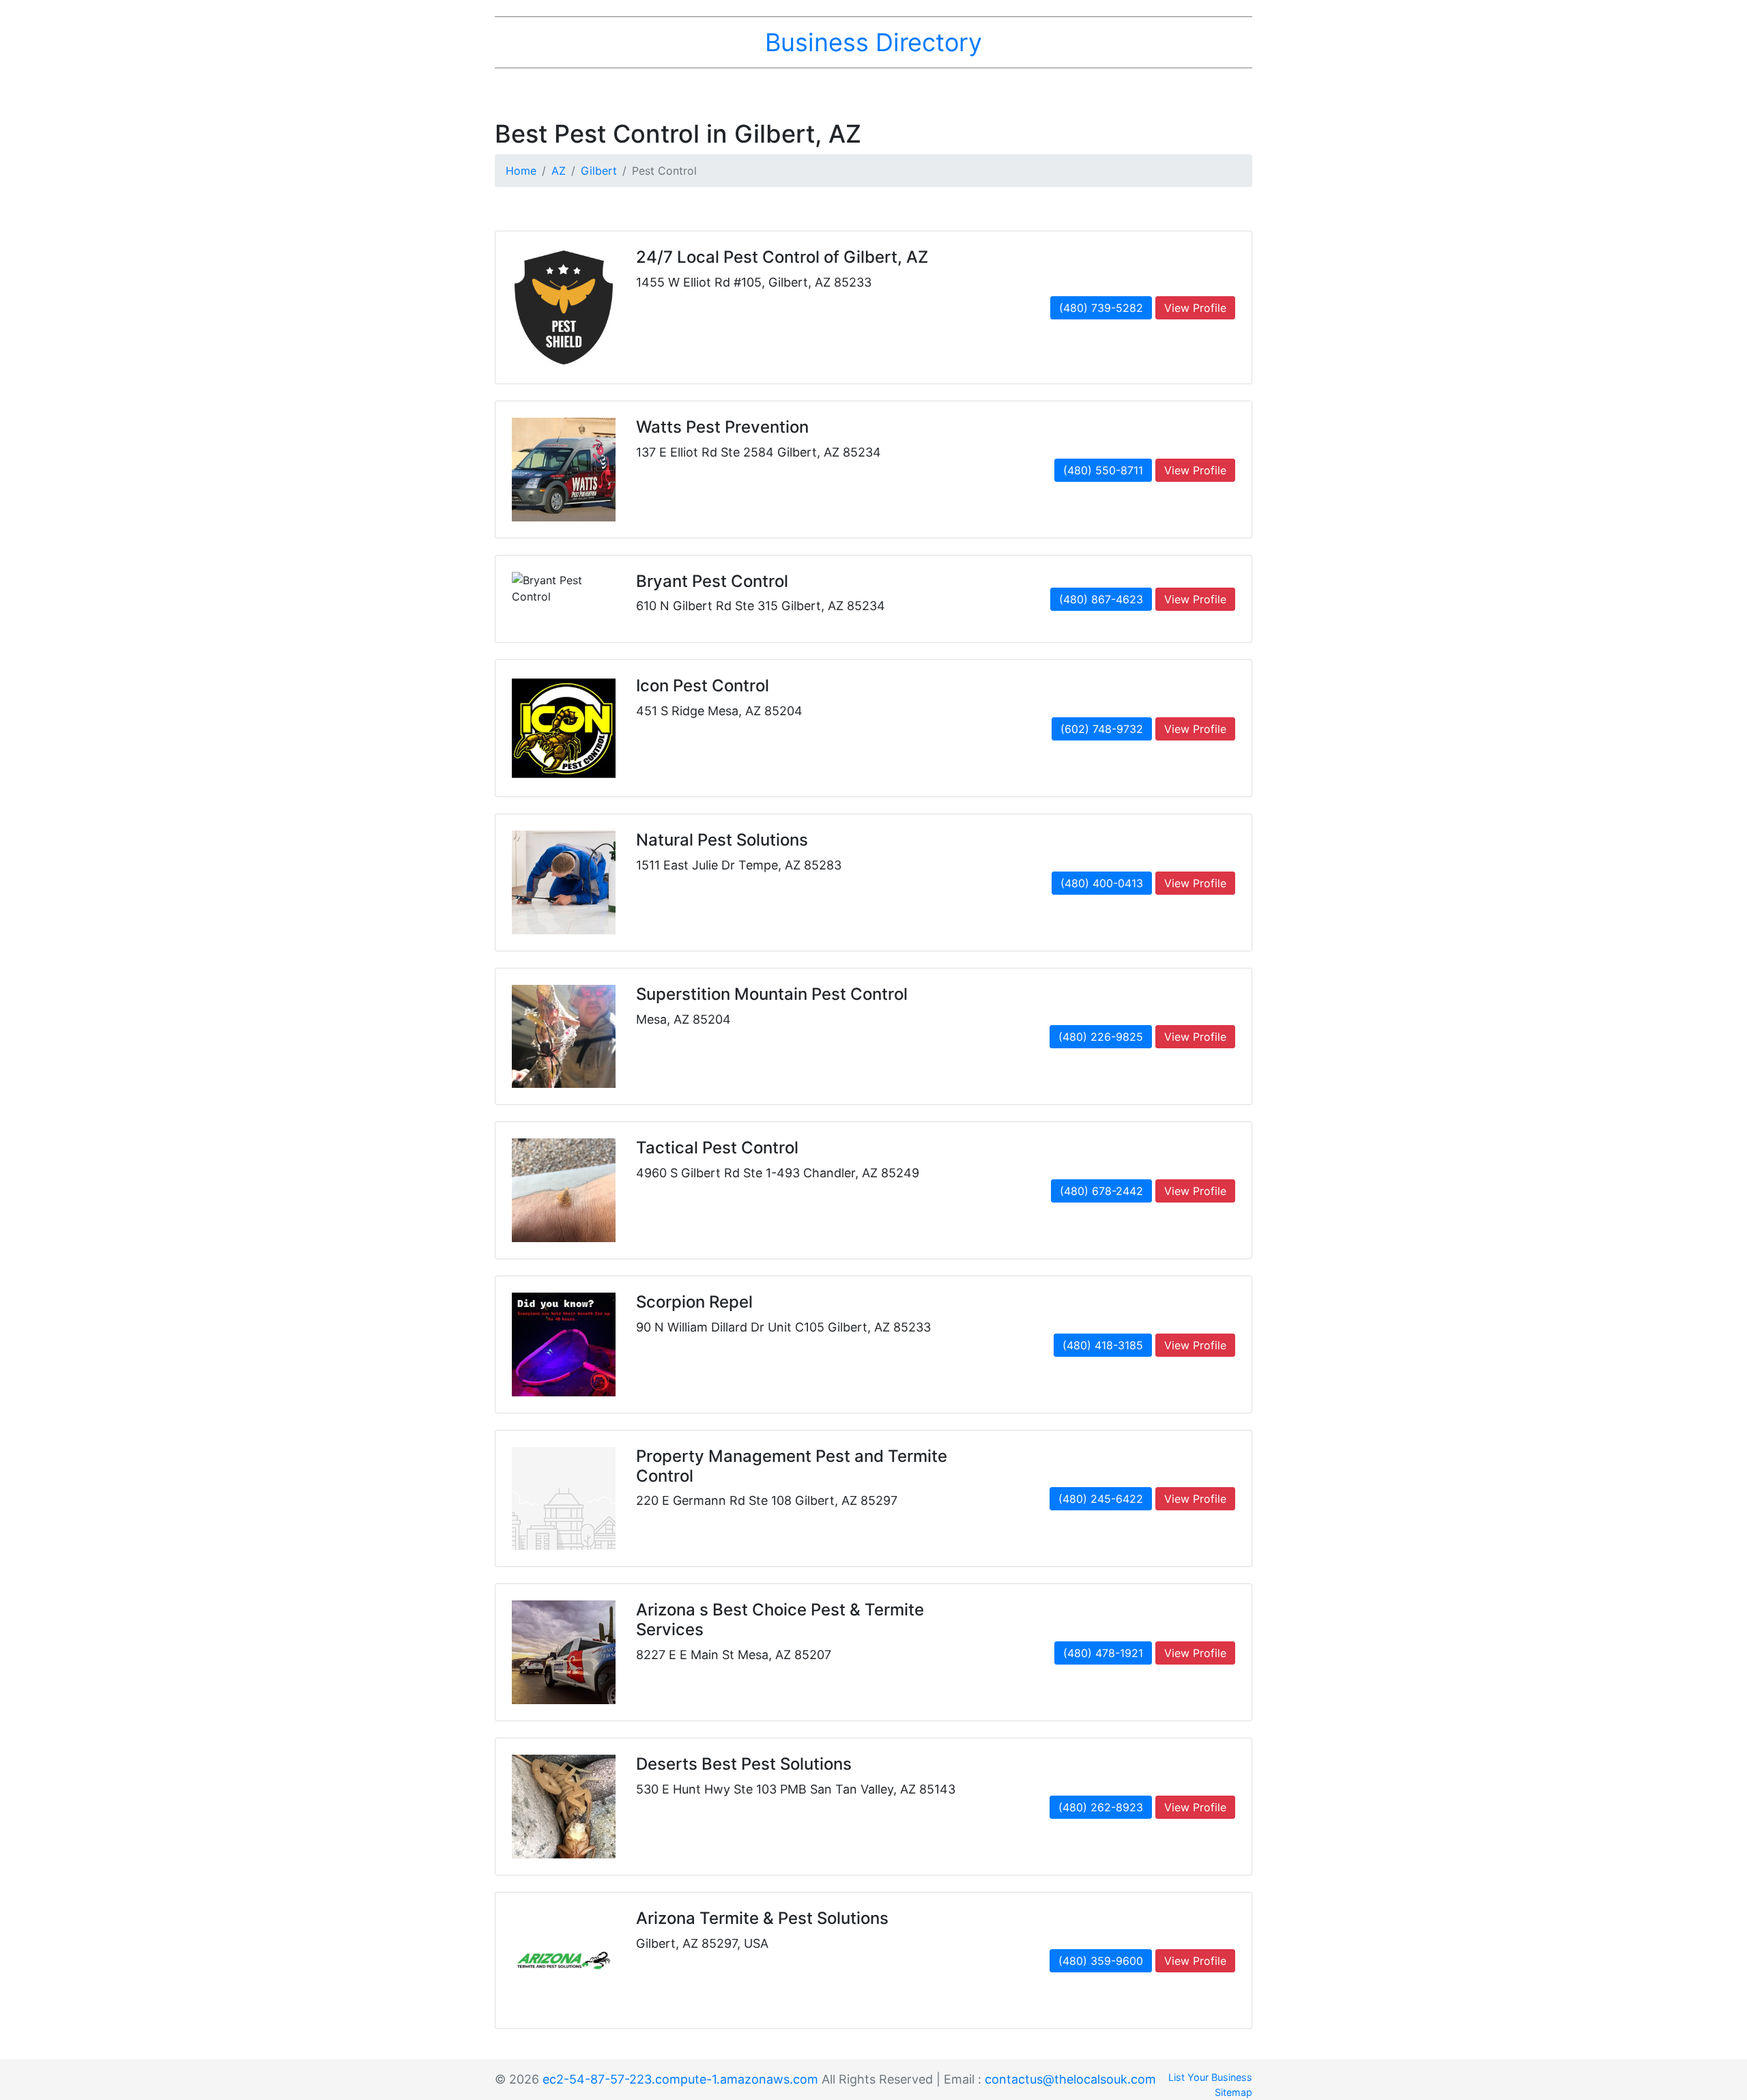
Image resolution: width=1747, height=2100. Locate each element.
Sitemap (1233, 2092)
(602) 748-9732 (1102, 729)
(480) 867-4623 (1101, 599)
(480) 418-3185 (1103, 1345)
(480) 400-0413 (1102, 883)
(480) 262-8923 (1101, 1807)
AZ (559, 171)
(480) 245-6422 (1101, 1499)
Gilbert (599, 171)
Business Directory (873, 42)
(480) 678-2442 (1101, 1191)
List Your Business (1210, 2077)
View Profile (1195, 308)
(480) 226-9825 (1101, 1037)
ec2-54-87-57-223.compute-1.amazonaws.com (680, 2079)
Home (521, 171)
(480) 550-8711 (1103, 470)
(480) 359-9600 (1101, 1961)
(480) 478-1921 (1103, 1653)
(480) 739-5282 (1101, 308)
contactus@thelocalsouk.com (1070, 2079)
